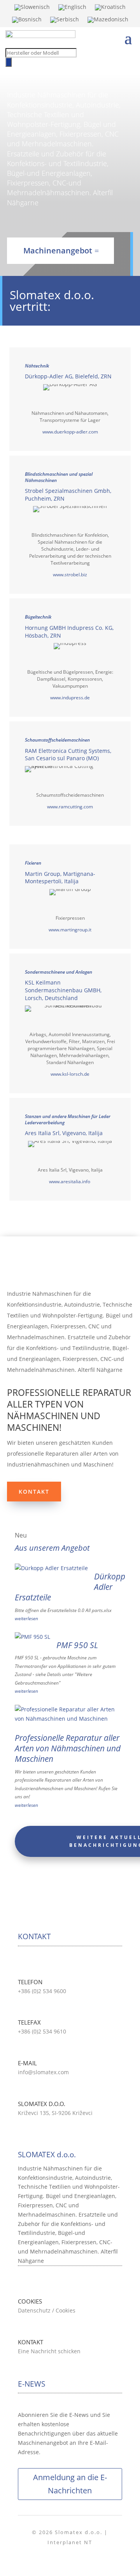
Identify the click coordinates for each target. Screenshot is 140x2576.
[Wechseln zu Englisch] (72, 9)
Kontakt (34, 1492)
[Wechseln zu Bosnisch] (27, 21)
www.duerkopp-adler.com (70, 432)
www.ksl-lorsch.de (70, 1074)
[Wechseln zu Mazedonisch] (108, 21)
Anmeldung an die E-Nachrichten (70, 2484)
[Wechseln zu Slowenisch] (32, 9)
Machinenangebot (58, 250)
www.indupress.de (70, 698)
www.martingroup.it (70, 930)
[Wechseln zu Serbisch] (65, 21)
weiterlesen (26, 1618)
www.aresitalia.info (70, 1181)
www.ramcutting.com (70, 807)
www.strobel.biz (70, 575)
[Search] (9, 62)
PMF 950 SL (77, 1645)
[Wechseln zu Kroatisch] (110, 9)
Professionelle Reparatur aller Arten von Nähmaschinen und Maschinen (68, 1748)
